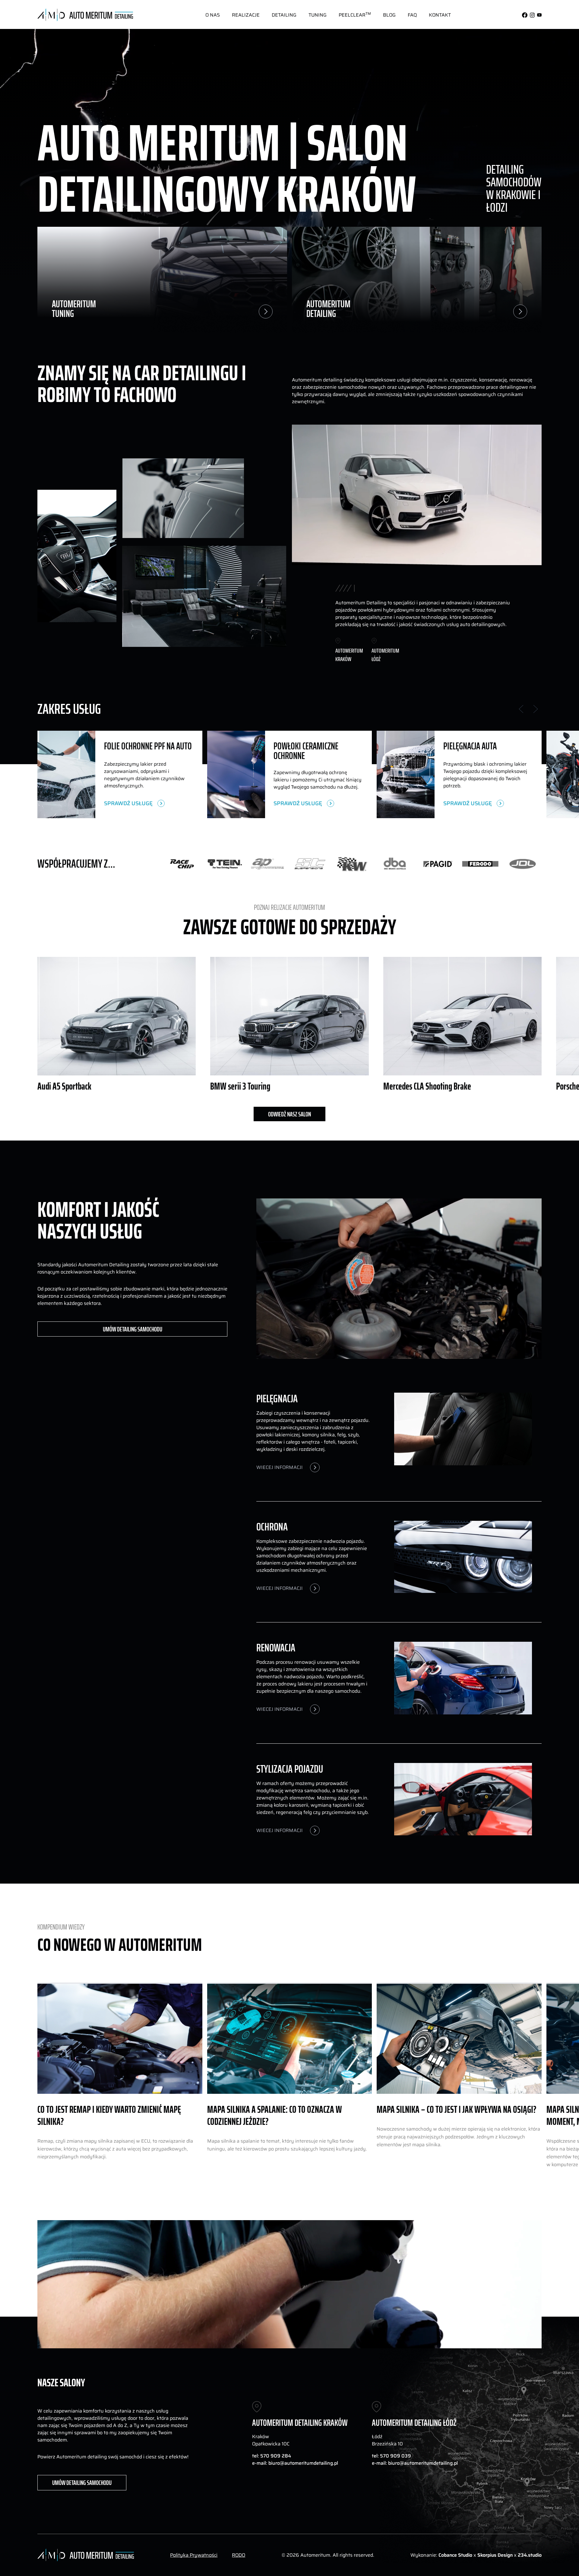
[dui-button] (213, 15)
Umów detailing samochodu (133, 1329)
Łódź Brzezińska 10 (387, 2440)
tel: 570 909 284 (272, 2456)
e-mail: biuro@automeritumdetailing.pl (295, 2463)
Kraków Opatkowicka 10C (271, 2440)
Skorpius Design (496, 2555)
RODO (239, 2555)
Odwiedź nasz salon (289, 1114)
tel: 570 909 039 (391, 2456)
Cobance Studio (455, 2555)
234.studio (530, 2555)
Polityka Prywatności (194, 2555)
